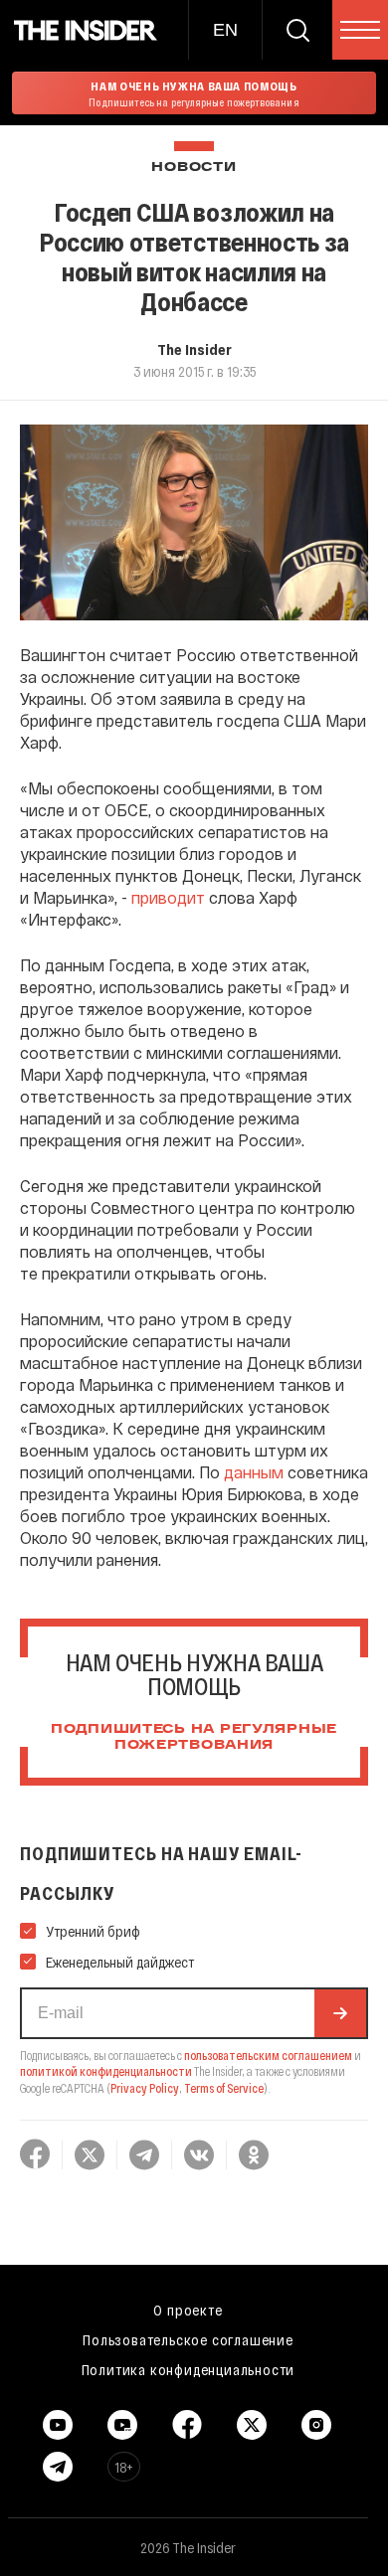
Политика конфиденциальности (189, 2369)
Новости (194, 168)
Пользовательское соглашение (188, 2339)
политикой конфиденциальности (106, 2071)
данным (254, 1472)
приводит (168, 897)
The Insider (194, 349)
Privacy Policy (145, 2088)
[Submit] (340, 2013)
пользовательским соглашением (268, 2055)
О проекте (188, 2310)
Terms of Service (224, 2088)
